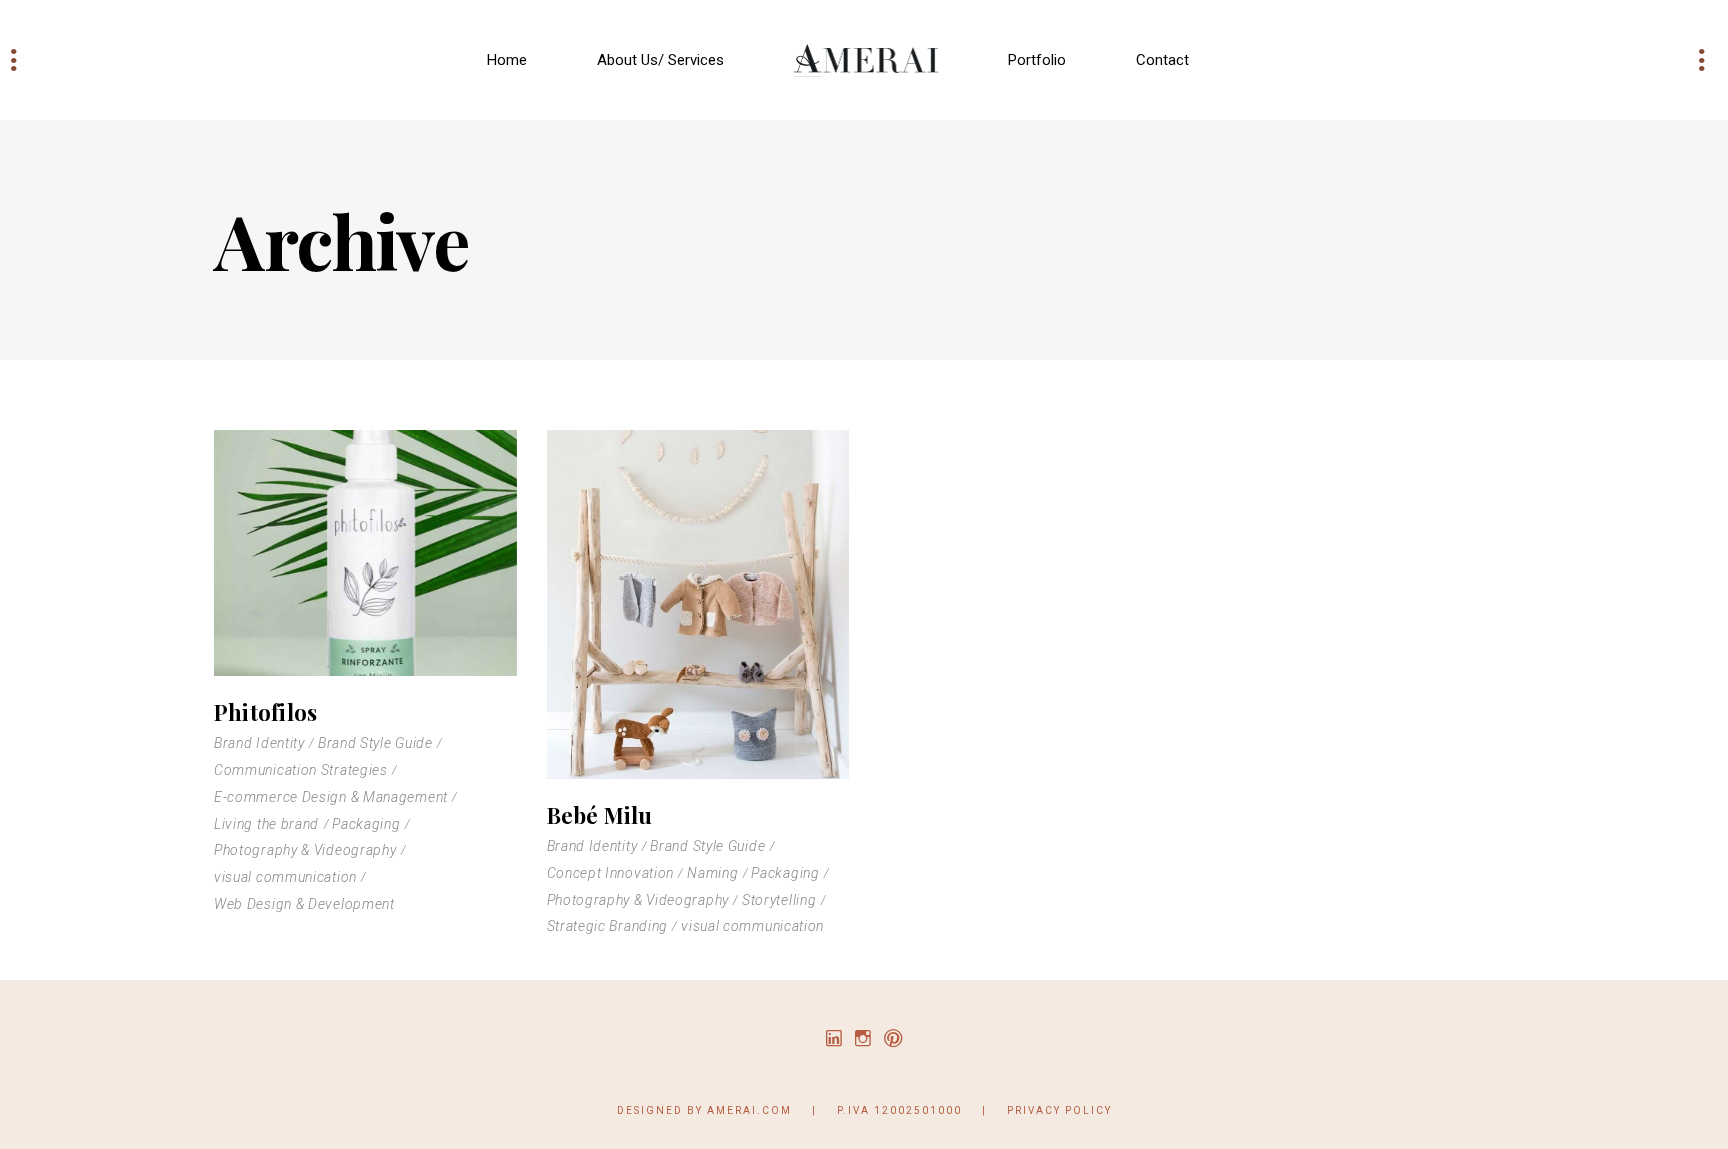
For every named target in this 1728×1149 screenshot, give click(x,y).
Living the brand (266, 824)
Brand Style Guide (375, 743)
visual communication (285, 877)
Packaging (366, 824)
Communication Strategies (301, 770)
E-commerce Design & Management (331, 797)
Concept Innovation (611, 873)
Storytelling (779, 900)
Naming (712, 873)
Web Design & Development (304, 904)
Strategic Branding (608, 926)
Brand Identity (259, 743)
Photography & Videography (305, 850)
